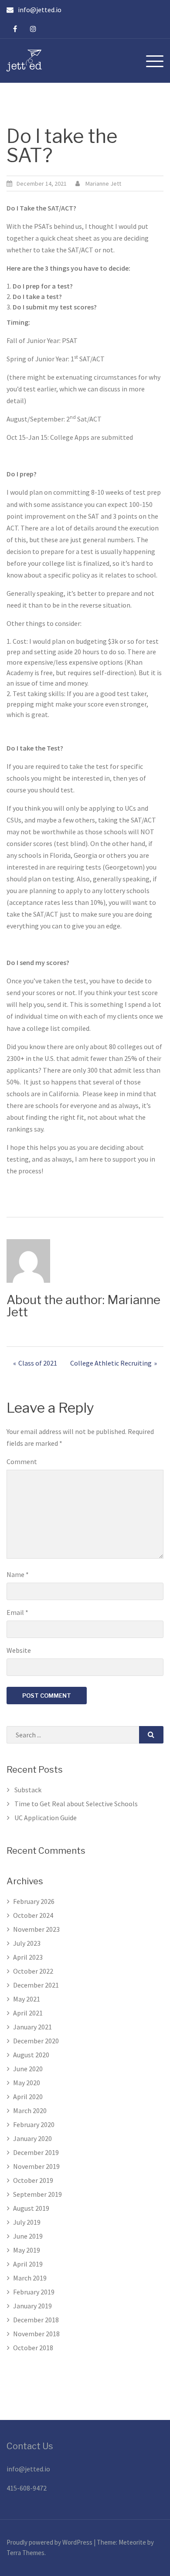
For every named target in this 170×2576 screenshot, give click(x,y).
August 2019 (31, 2208)
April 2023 (28, 1957)
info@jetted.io (28, 2469)
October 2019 (33, 2180)
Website (19, 1650)
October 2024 (33, 1915)
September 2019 (37, 2194)
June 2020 (28, 2069)
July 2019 (27, 2222)
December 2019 (36, 2152)
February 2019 (34, 2292)
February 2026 (34, 1901)
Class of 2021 (38, 1363)
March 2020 (30, 2110)
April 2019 (28, 2264)
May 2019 (27, 2250)
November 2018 (36, 2334)
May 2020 (27, 2083)
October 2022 (33, 1971)
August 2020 (31, 2055)
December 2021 (36, 1985)
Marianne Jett (103, 184)
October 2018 (33, 2348)
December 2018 (36, 2320)
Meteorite (132, 2542)
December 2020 (36, 2041)
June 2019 (28, 2236)
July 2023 (27, 1943)
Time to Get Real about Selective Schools (76, 1804)
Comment (22, 1461)
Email (17, 1612)
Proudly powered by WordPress (50, 2542)
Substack (28, 1790)
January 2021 (32, 2027)
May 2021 (27, 1999)
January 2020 (32, 2138)
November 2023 (36, 1929)
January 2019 (32, 2306)
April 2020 (28, 2097)
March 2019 (30, 2278)
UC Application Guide (46, 1818)
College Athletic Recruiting (111, 1363)
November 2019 (36, 2166)
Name (18, 1574)
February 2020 (34, 2124)
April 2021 (28, 2013)
